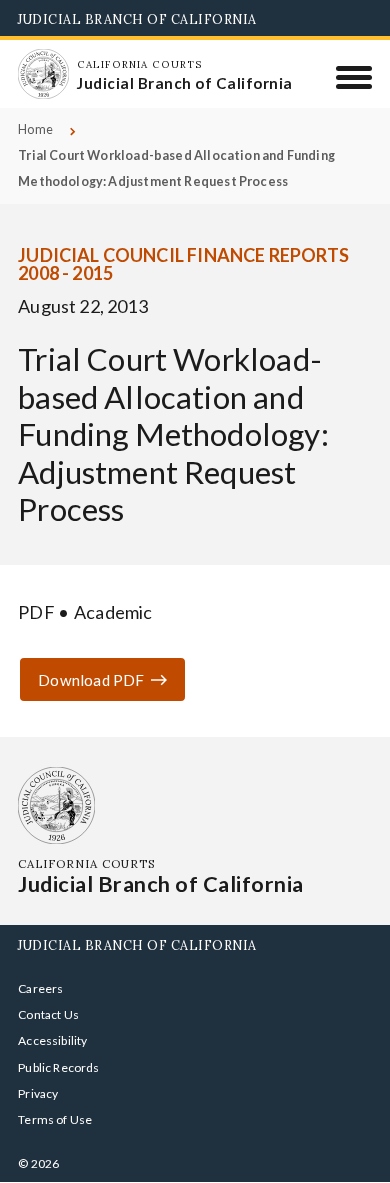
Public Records (59, 1067)
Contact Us (48, 1014)
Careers (40, 988)
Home (35, 129)
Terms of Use (55, 1119)
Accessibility (52, 1040)
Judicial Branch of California (137, 19)
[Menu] (354, 77)
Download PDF (91, 680)
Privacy (38, 1093)
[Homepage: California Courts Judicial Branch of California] (43, 74)
